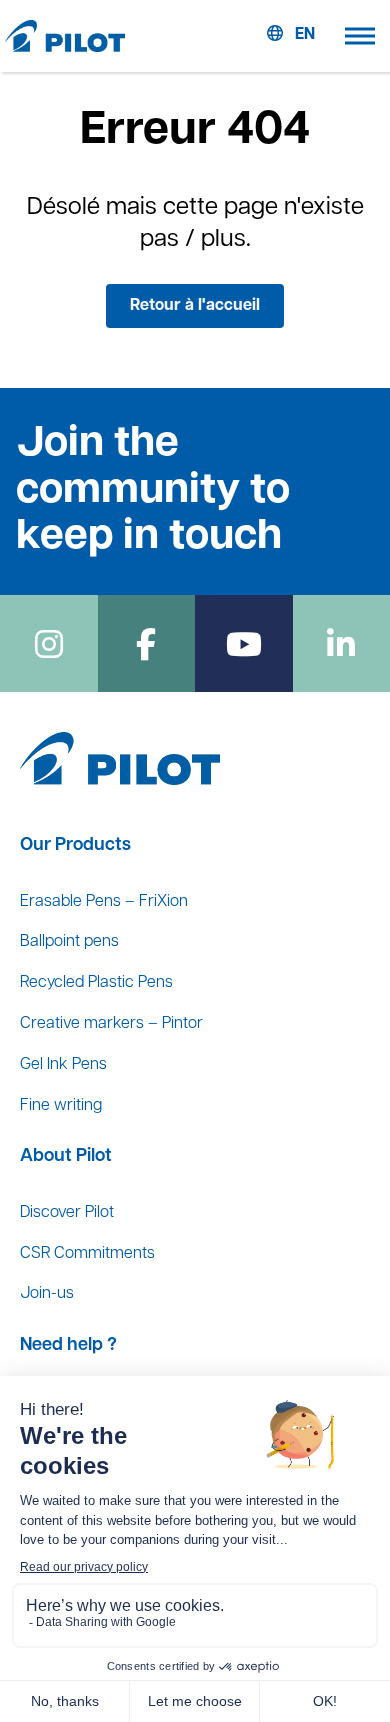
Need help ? (68, 1346)
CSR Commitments (87, 1254)
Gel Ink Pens (63, 1065)
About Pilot (66, 1157)
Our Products (75, 846)
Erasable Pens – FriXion (104, 902)
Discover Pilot (67, 1213)
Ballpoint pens (69, 942)
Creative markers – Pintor (111, 1024)
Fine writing (61, 1106)
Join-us (47, 1294)
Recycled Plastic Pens (96, 983)
